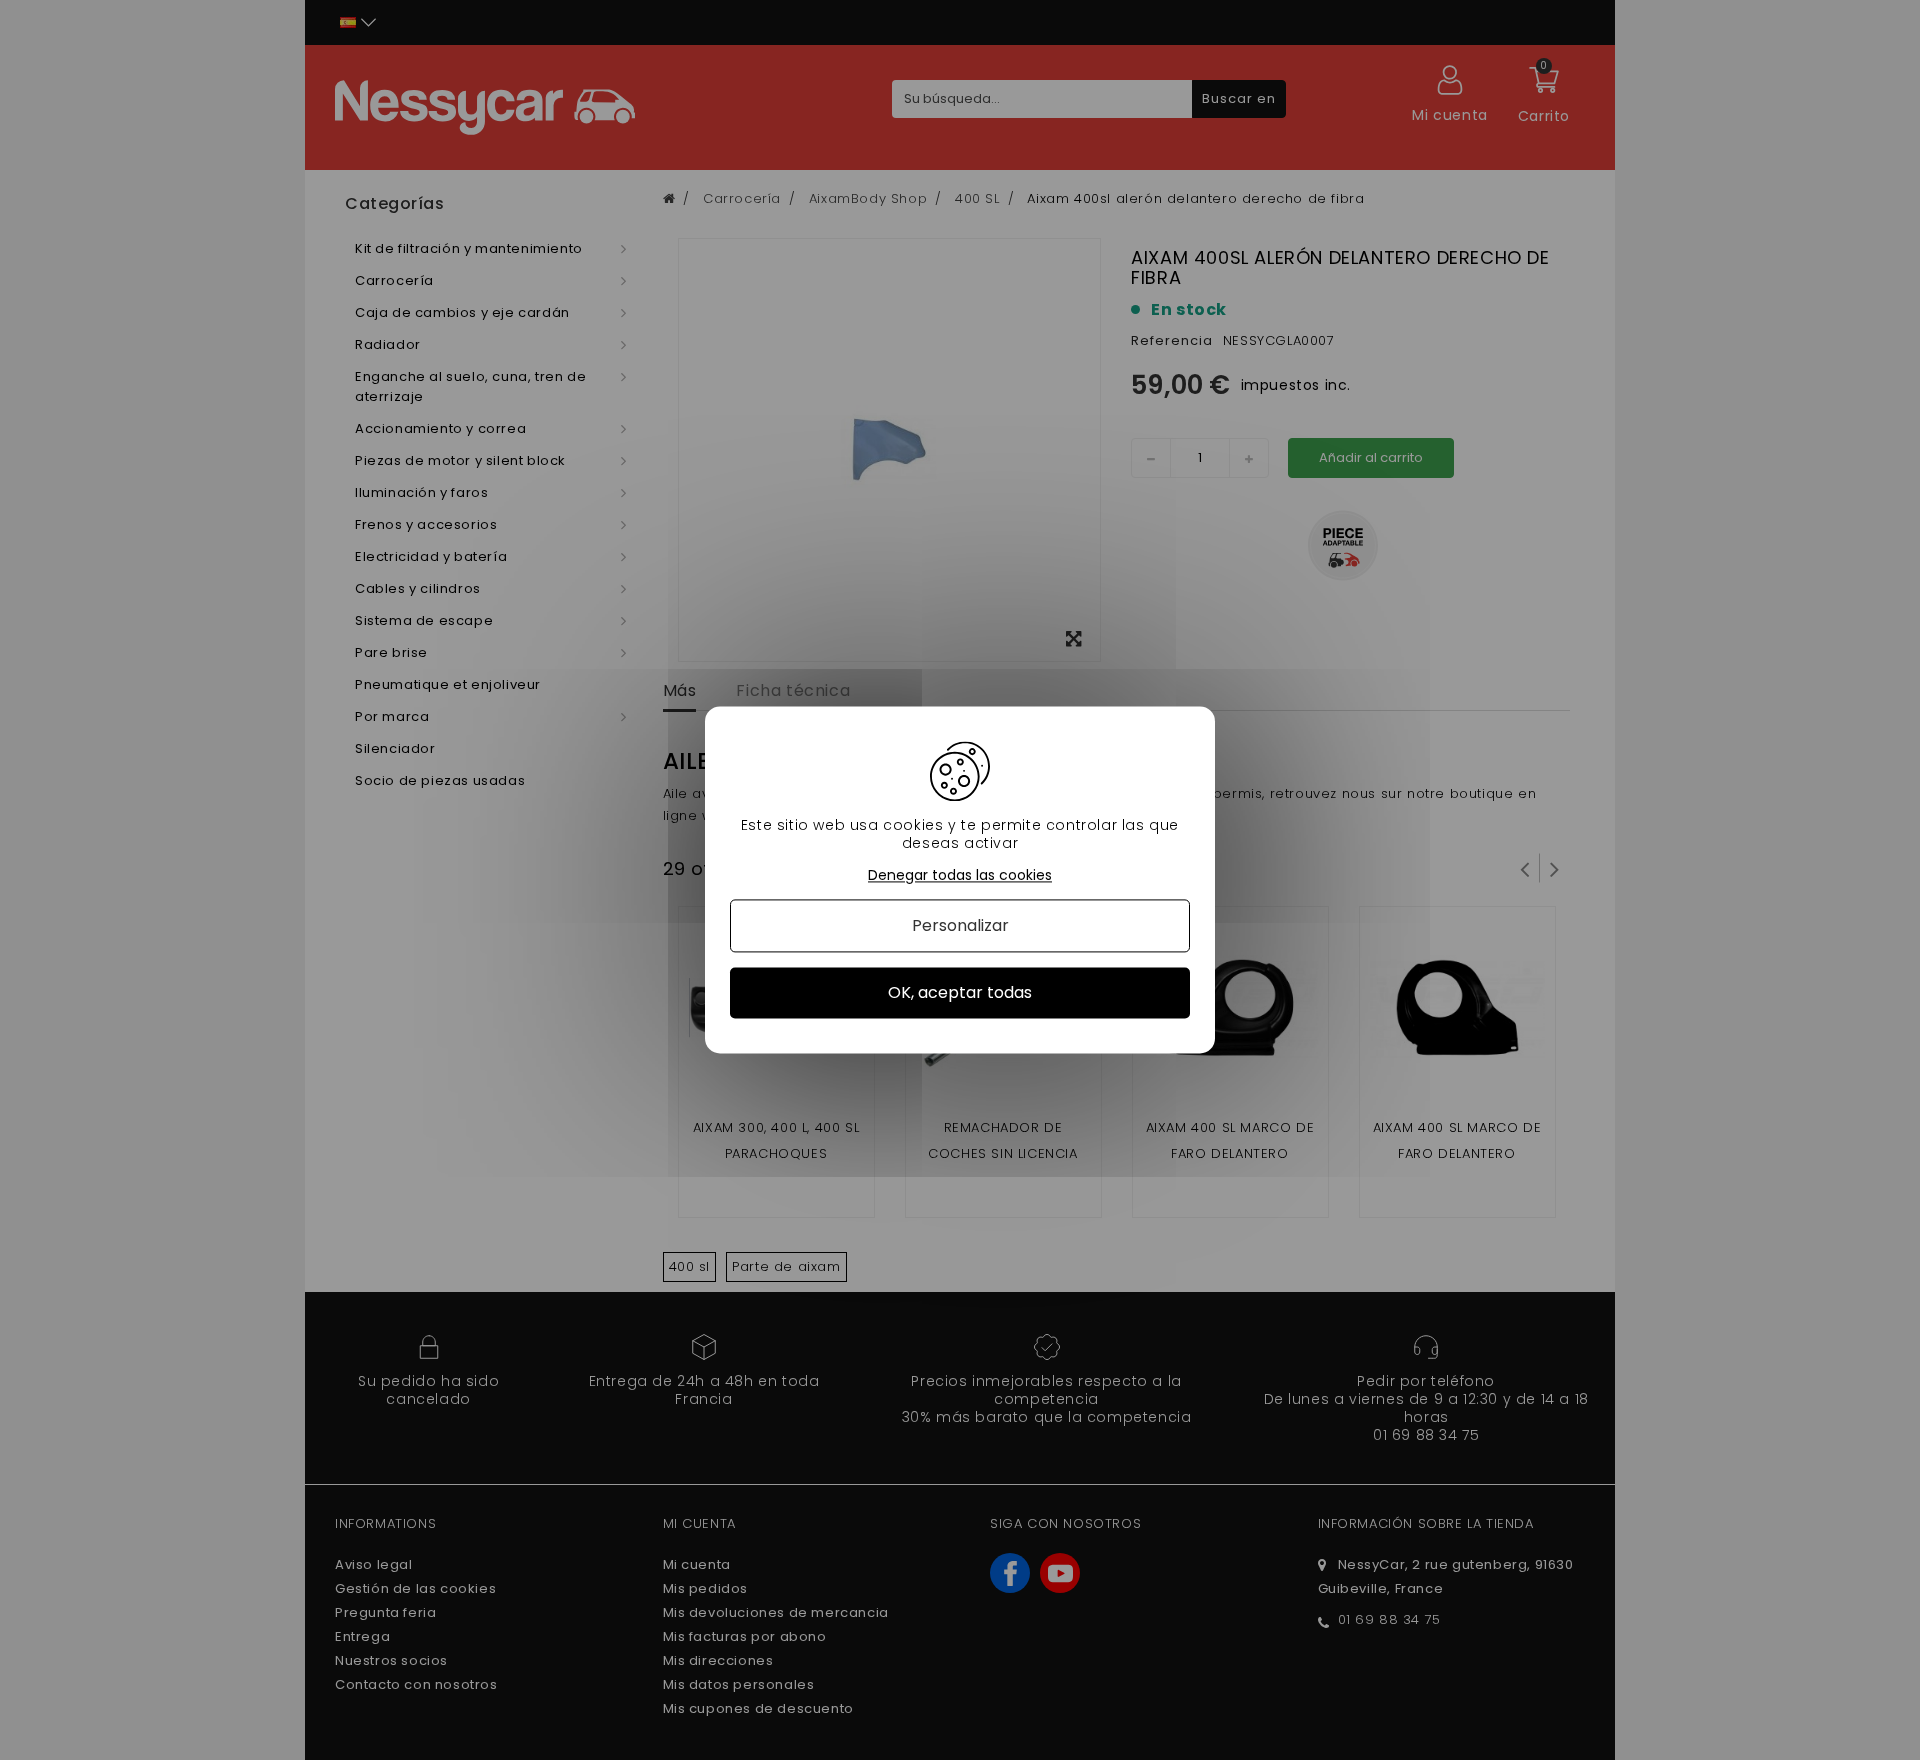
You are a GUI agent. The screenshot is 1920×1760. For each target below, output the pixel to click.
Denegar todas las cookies (960, 875)
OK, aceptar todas (960, 992)
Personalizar (960, 925)
